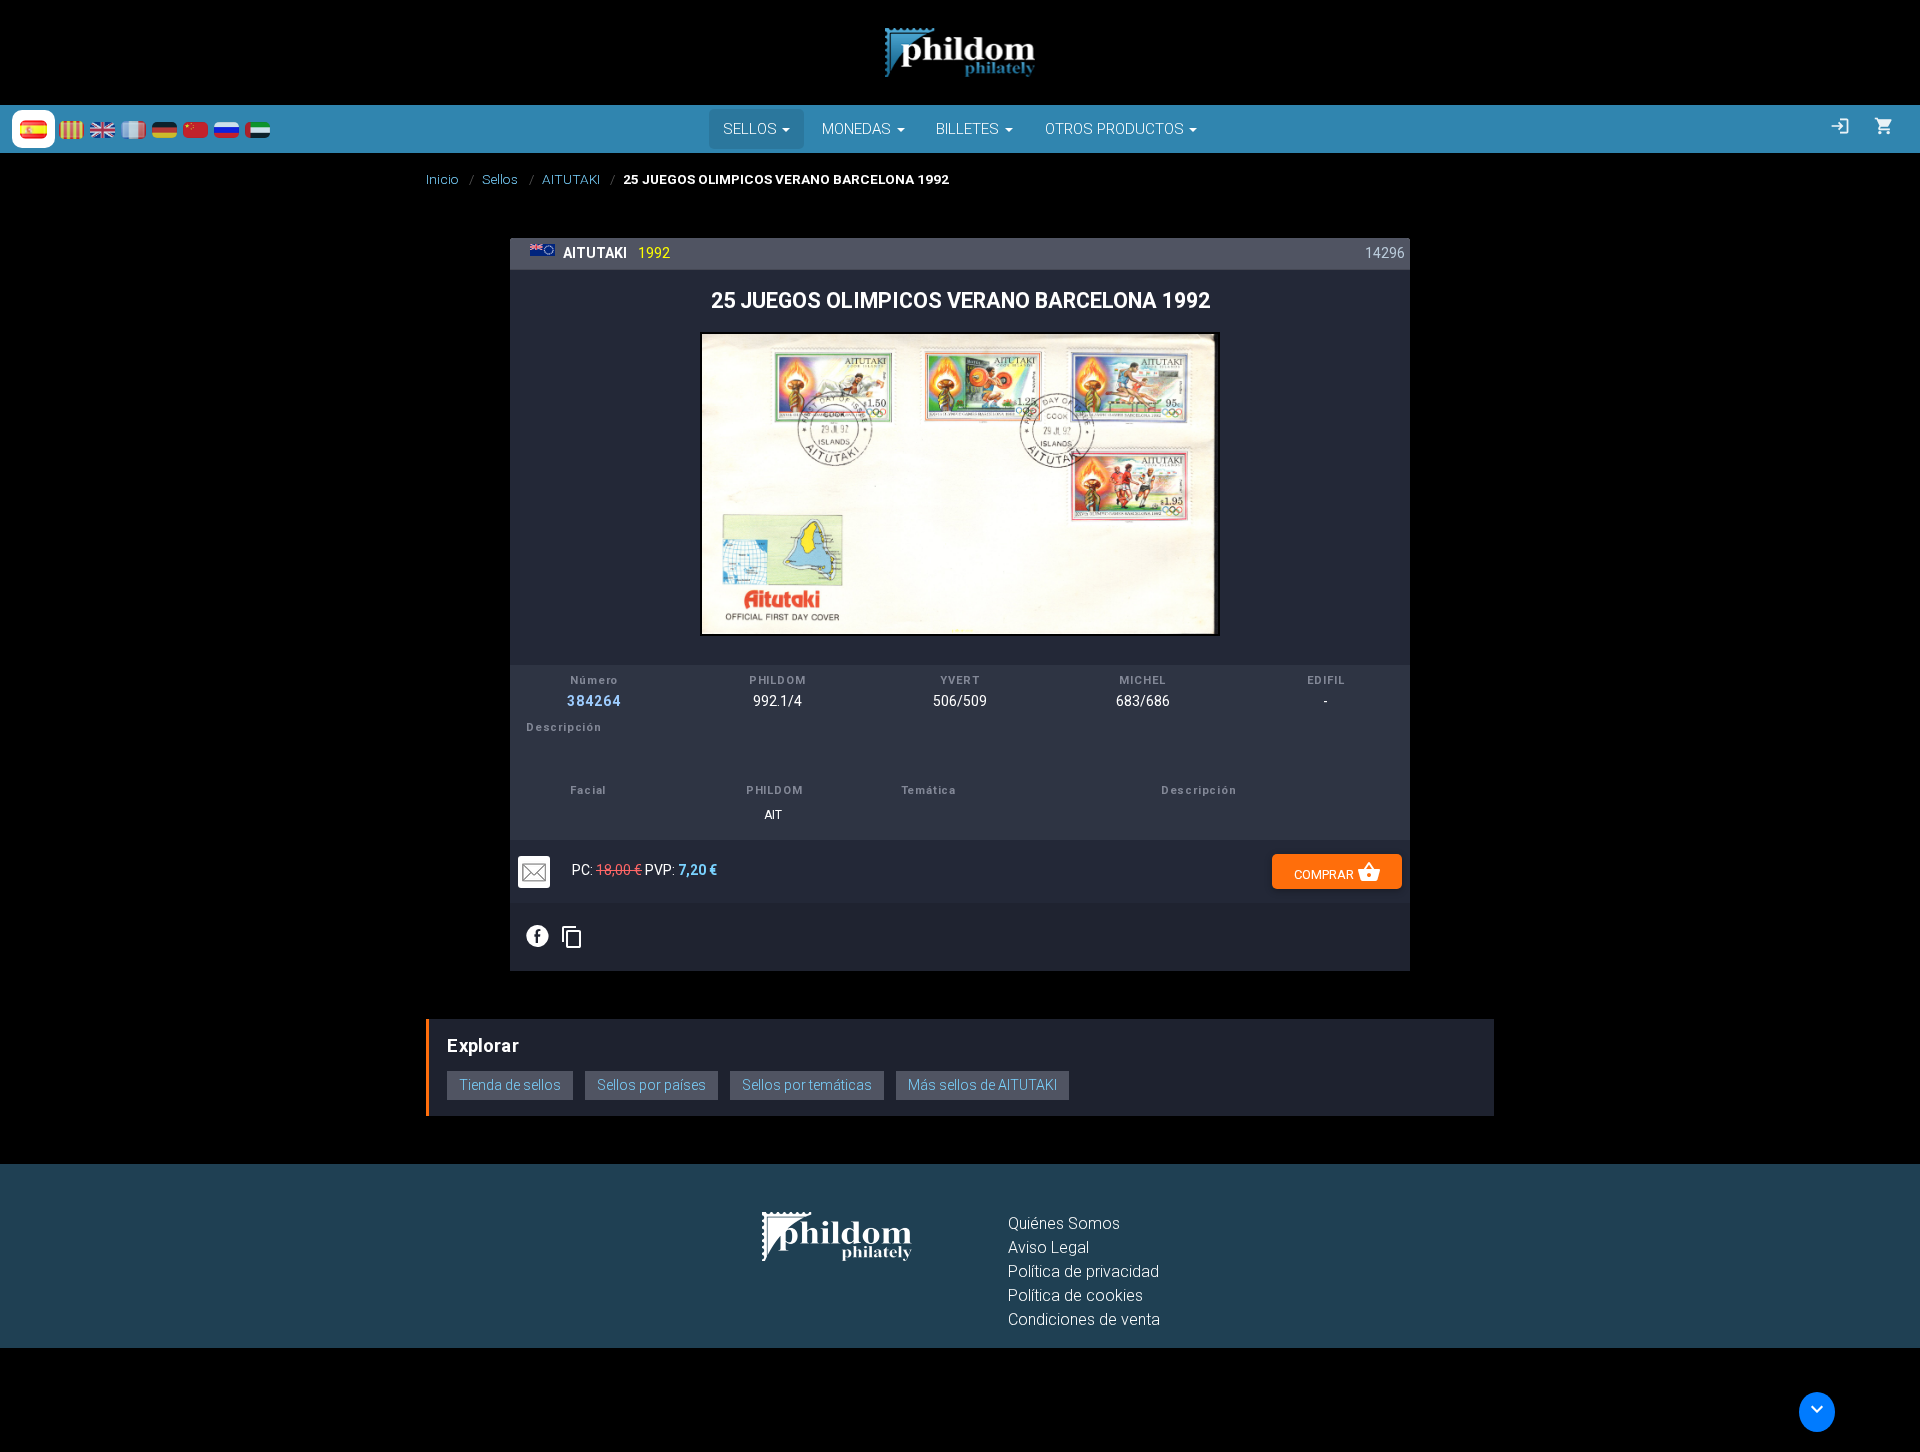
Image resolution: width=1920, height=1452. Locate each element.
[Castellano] (33, 129)
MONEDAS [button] (856, 129)
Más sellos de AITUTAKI (982, 1085)
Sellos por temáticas (807, 1085)
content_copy (572, 937)
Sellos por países (651, 1085)
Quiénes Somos (1064, 1223)
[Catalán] (71, 129)
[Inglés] (102, 129)
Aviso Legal (1048, 1247)
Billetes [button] (967, 129)
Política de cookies (1075, 1295)
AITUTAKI (571, 179)
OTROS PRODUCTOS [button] (1114, 129)
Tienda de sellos (510, 1085)
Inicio (442, 179)
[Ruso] (226, 129)
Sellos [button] (750, 129)
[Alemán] (164, 129)
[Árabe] (257, 129)
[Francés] (133, 129)
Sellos (500, 179)
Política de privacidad (1083, 1271)
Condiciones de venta (1084, 1319)
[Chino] (195, 129)
